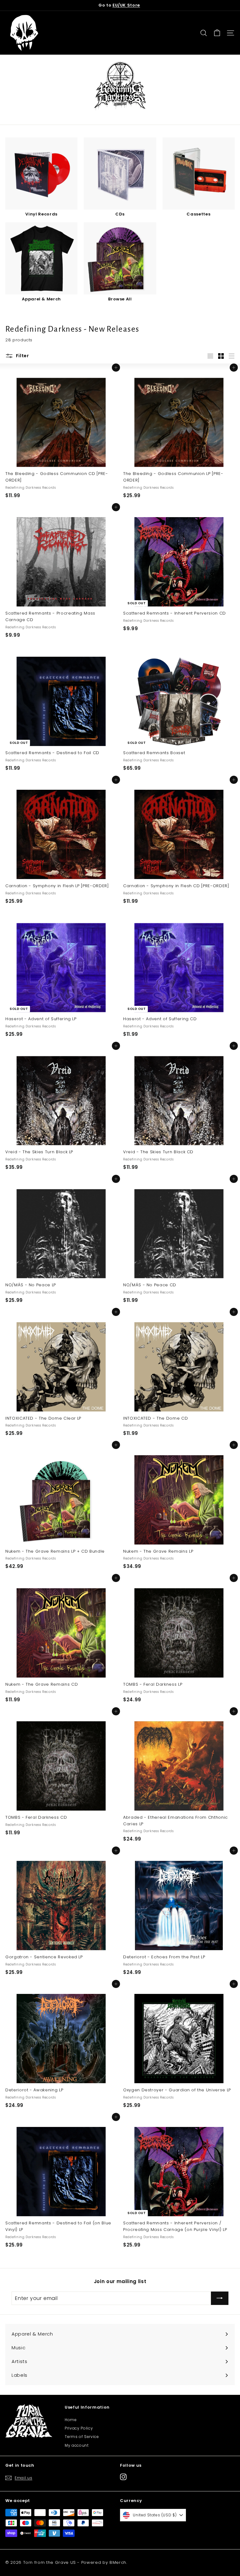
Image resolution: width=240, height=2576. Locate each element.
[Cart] (217, 33)
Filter (22, 356)
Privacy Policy (79, 2428)
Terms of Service (82, 2437)
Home (71, 2420)
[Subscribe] (220, 2298)
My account (77, 2445)
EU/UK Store (126, 5)
